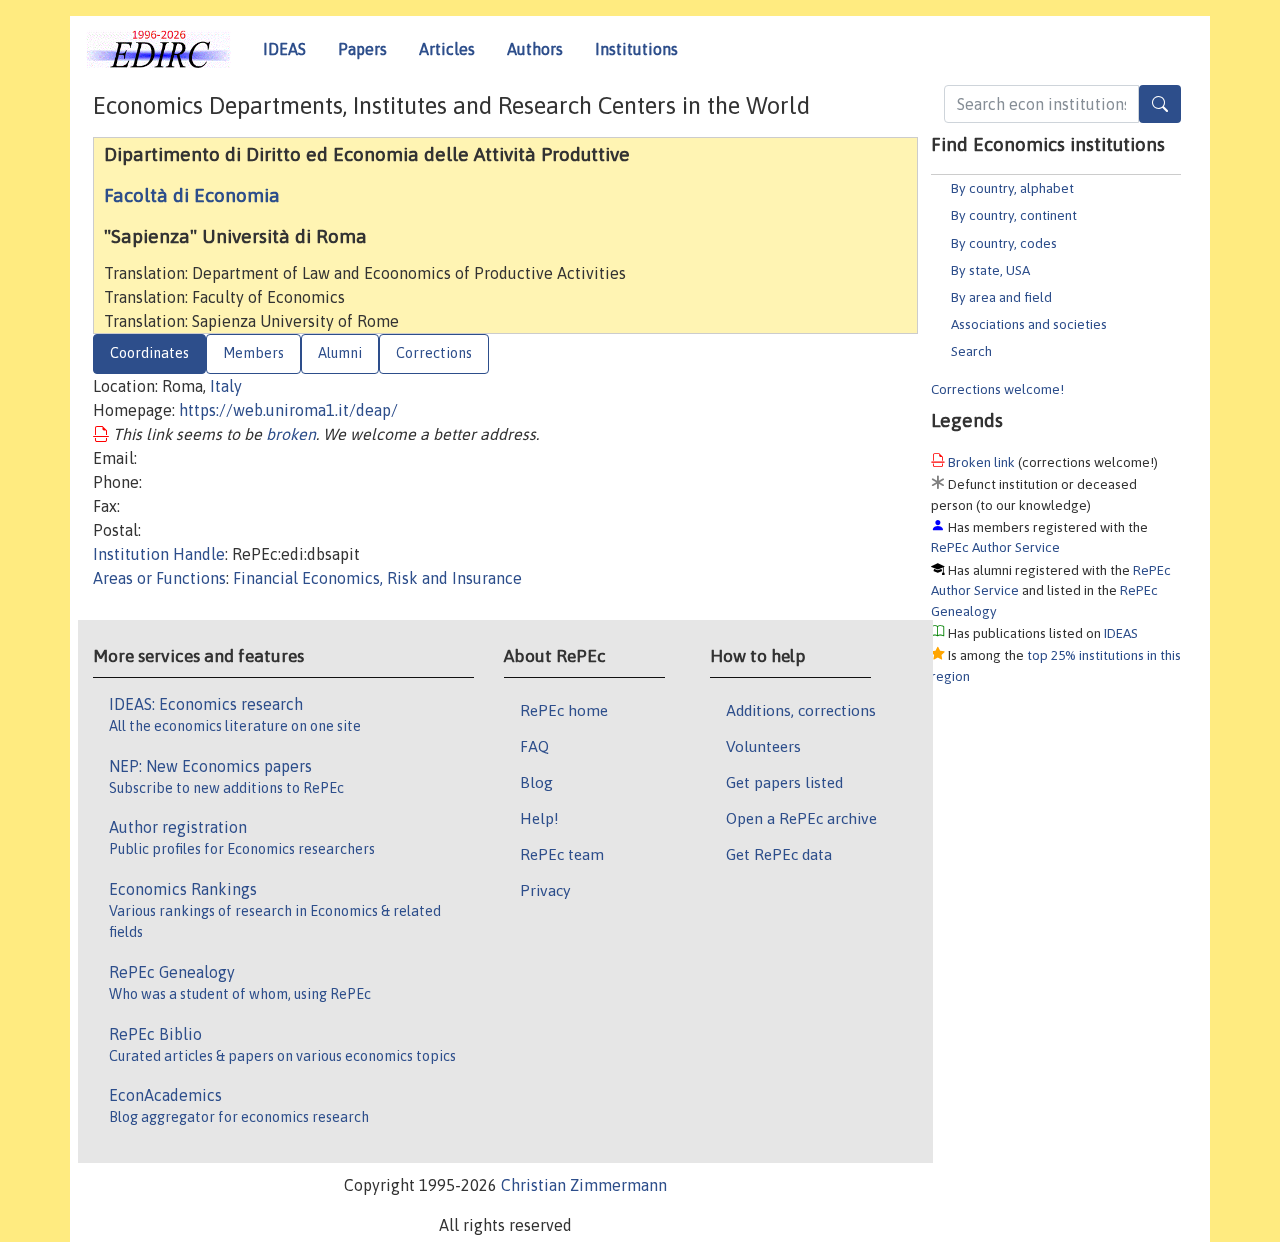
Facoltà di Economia (192, 195)
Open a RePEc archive (801, 818)
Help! (539, 818)
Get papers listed (784, 782)
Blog (536, 782)
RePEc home (564, 710)
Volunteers (763, 746)
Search (971, 351)
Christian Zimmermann (584, 1185)
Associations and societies (1029, 324)
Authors (535, 49)
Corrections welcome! (997, 389)
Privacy (545, 890)
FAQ (534, 746)
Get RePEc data (779, 854)
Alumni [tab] (340, 353)
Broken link (981, 462)
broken (291, 434)
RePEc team (562, 854)
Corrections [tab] (434, 353)
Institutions (636, 49)
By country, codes (1004, 243)
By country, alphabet (1012, 188)
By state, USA (990, 270)
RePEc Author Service (995, 547)
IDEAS (284, 49)
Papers (362, 49)
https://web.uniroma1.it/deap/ (288, 410)
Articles (447, 49)
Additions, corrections (801, 710)
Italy (226, 386)
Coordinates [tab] (149, 353)
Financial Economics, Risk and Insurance (377, 578)
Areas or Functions (159, 578)
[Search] (1160, 104)
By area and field (1001, 297)
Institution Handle (159, 554)
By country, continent (1014, 215)
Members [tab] (253, 353)
